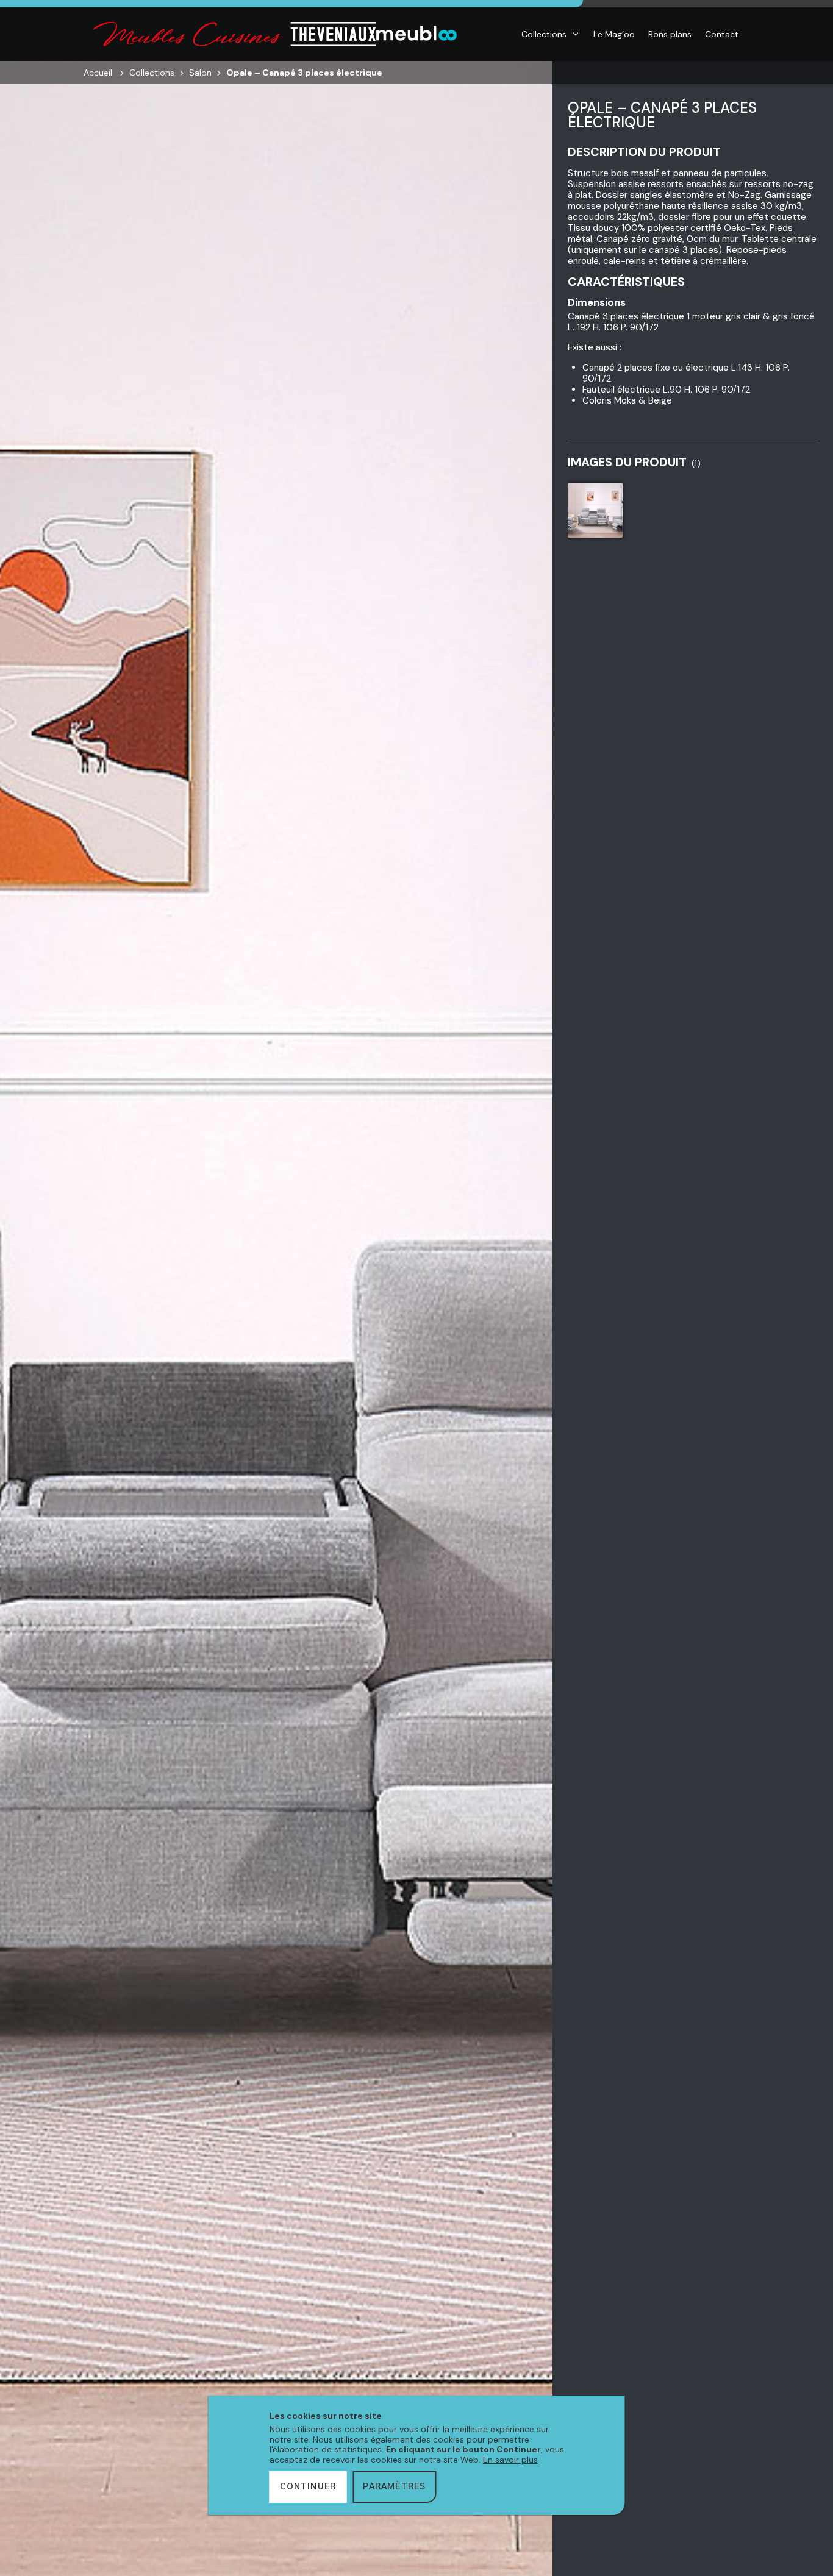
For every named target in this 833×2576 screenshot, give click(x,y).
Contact (722, 34)
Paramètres (394, 2487)
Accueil (98, 73)
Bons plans (670, 34)
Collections (544, 34)
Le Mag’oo (614, 34)
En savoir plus (510, 2460)
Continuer (308, 2487)
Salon (200, 73)
